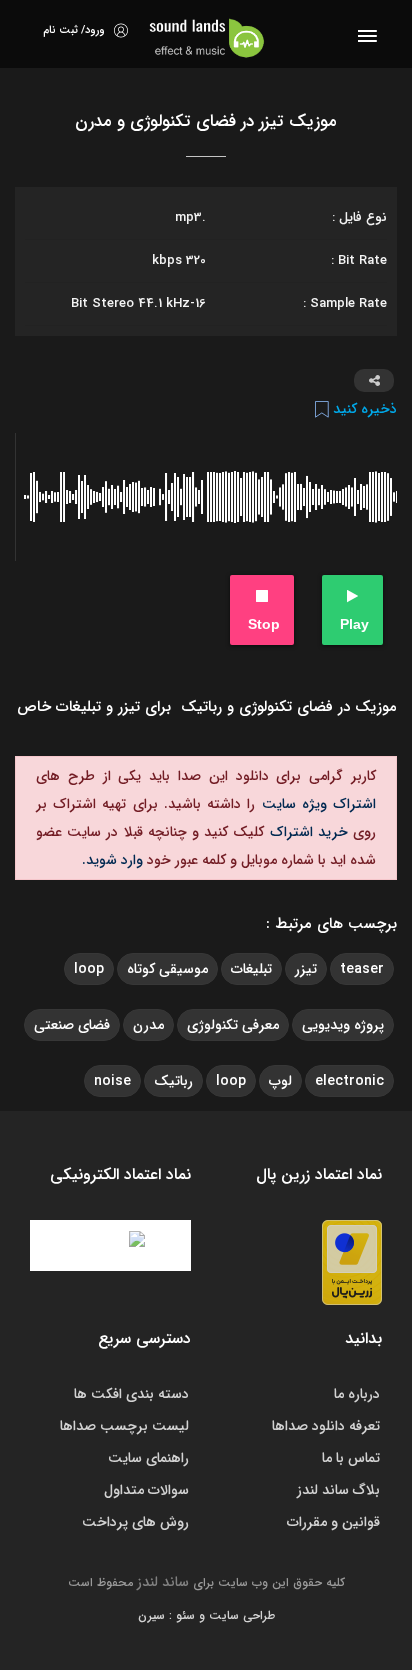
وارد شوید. (112, 860)
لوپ (280, 1081)
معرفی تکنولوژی (233, 1025)
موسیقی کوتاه (167, 969)
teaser (362, 969)
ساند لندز (163, 1582)
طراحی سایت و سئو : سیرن (206, 1615)
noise (112, 1081)
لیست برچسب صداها (124, 1426)
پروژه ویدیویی (343, 1025)
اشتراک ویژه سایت (315, 804)
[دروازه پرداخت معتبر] (352, 1262)
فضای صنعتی (72, 1025)
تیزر (306, 969)
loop (89, 969)
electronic (349, 1081)
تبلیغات (251, 969)
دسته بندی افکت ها (131, 1394)
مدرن (148, 1025)
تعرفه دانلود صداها (326, 1426)
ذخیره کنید (363, 409)
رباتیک (173, 1081)
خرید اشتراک (305, 832)
